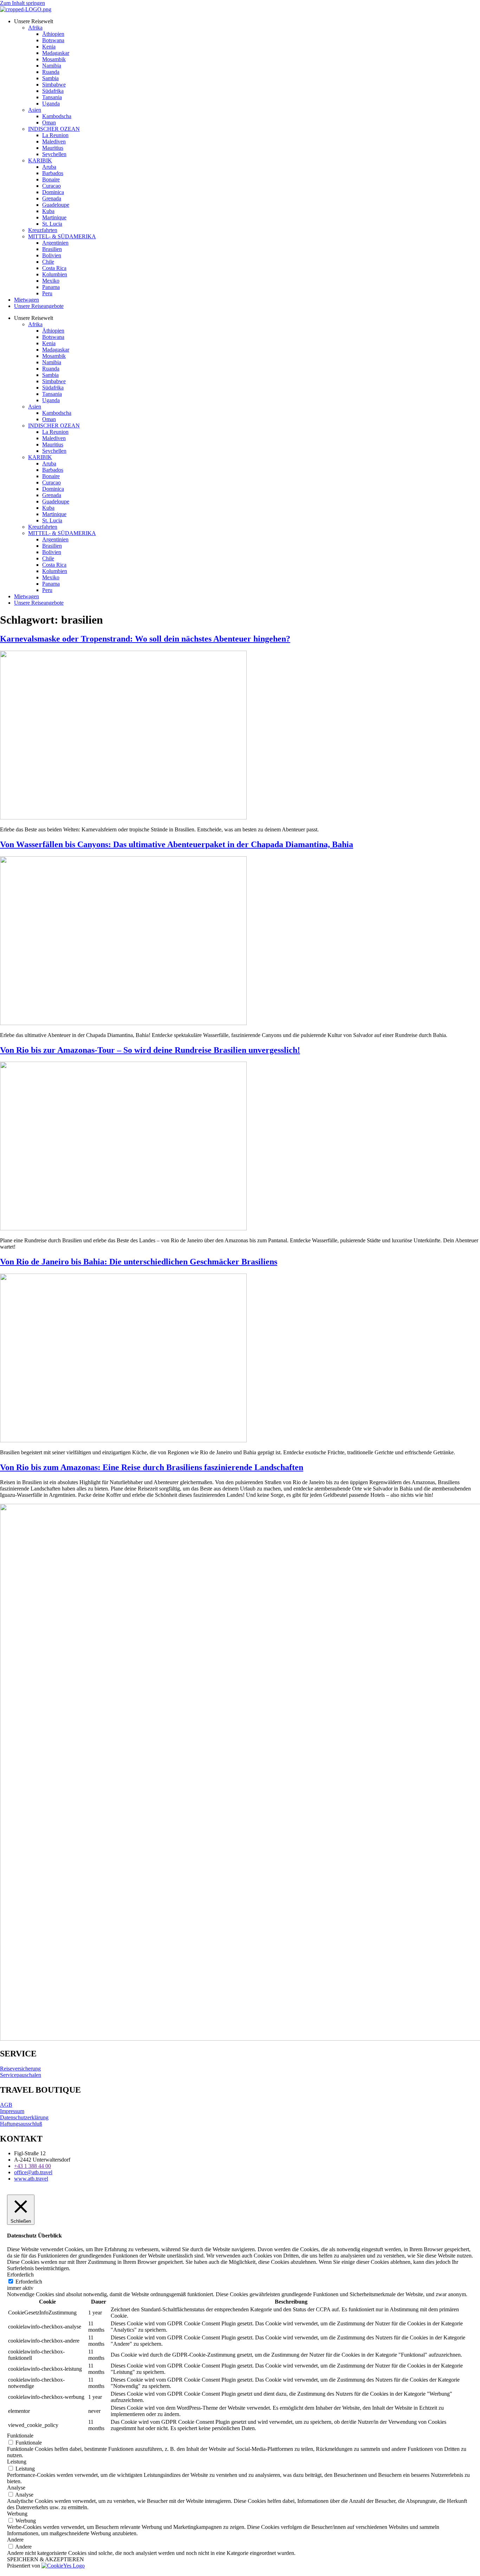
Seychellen (54, 154)
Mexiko (51, 281)
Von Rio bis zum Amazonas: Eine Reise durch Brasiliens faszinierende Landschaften (152, 1467)
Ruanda (51, 72)
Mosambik (54, 59)
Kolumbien (55, 274)
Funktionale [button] (20, 2436)
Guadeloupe (56, 205)
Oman (49, 123)
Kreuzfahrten (43, 230)
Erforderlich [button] (20, 2275)
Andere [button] (15, 2540)
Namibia (52, 66)
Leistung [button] (17, 2462)
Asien (35, 110)
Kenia (49, 47)
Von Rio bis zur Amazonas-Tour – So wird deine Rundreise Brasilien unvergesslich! (150, 1050)
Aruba (49, 167)
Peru (47, 293)
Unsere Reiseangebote (39, 306)
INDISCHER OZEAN (54, 129)
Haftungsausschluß (21, 2124)
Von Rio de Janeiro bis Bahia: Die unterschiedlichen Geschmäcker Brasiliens (139, 1262)
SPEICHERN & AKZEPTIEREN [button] (46, 2559)
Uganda (51, 104)
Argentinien (55, 243)
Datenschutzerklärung (24, 2117)
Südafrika (53, 91)
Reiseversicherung (20, 2069)
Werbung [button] (17, 2514)
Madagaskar (56, 53)
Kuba (48, 211)
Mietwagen (27, 300)
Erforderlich (29, 2282)
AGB (6, 2105)
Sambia (50, 78)
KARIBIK (40, 160)
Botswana (53, 40)
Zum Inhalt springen (22, 3)
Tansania (52, 97)
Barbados (53, 173)
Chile (48, 262)
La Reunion (55, 135)
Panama (51, 287)
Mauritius (53, 148)
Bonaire (51, 179)
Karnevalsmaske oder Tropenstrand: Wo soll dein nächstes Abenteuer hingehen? (145, 639)
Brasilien (52, 249)
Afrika (35, 28)
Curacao (51, 186)
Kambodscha (57, 116)
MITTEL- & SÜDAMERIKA (62, 236)
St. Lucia (52, 224)
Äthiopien (53, 34)
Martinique (54, 217)
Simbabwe (54, 85)
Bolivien (52, 255)
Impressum (12, 2111)
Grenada (52, 198)
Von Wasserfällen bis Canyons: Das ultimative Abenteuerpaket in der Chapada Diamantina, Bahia (177, 844)
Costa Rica (54, 268)
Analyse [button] (16, 2488)
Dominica (53, 192)
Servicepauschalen (21, 2075)
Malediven (54, 141)
